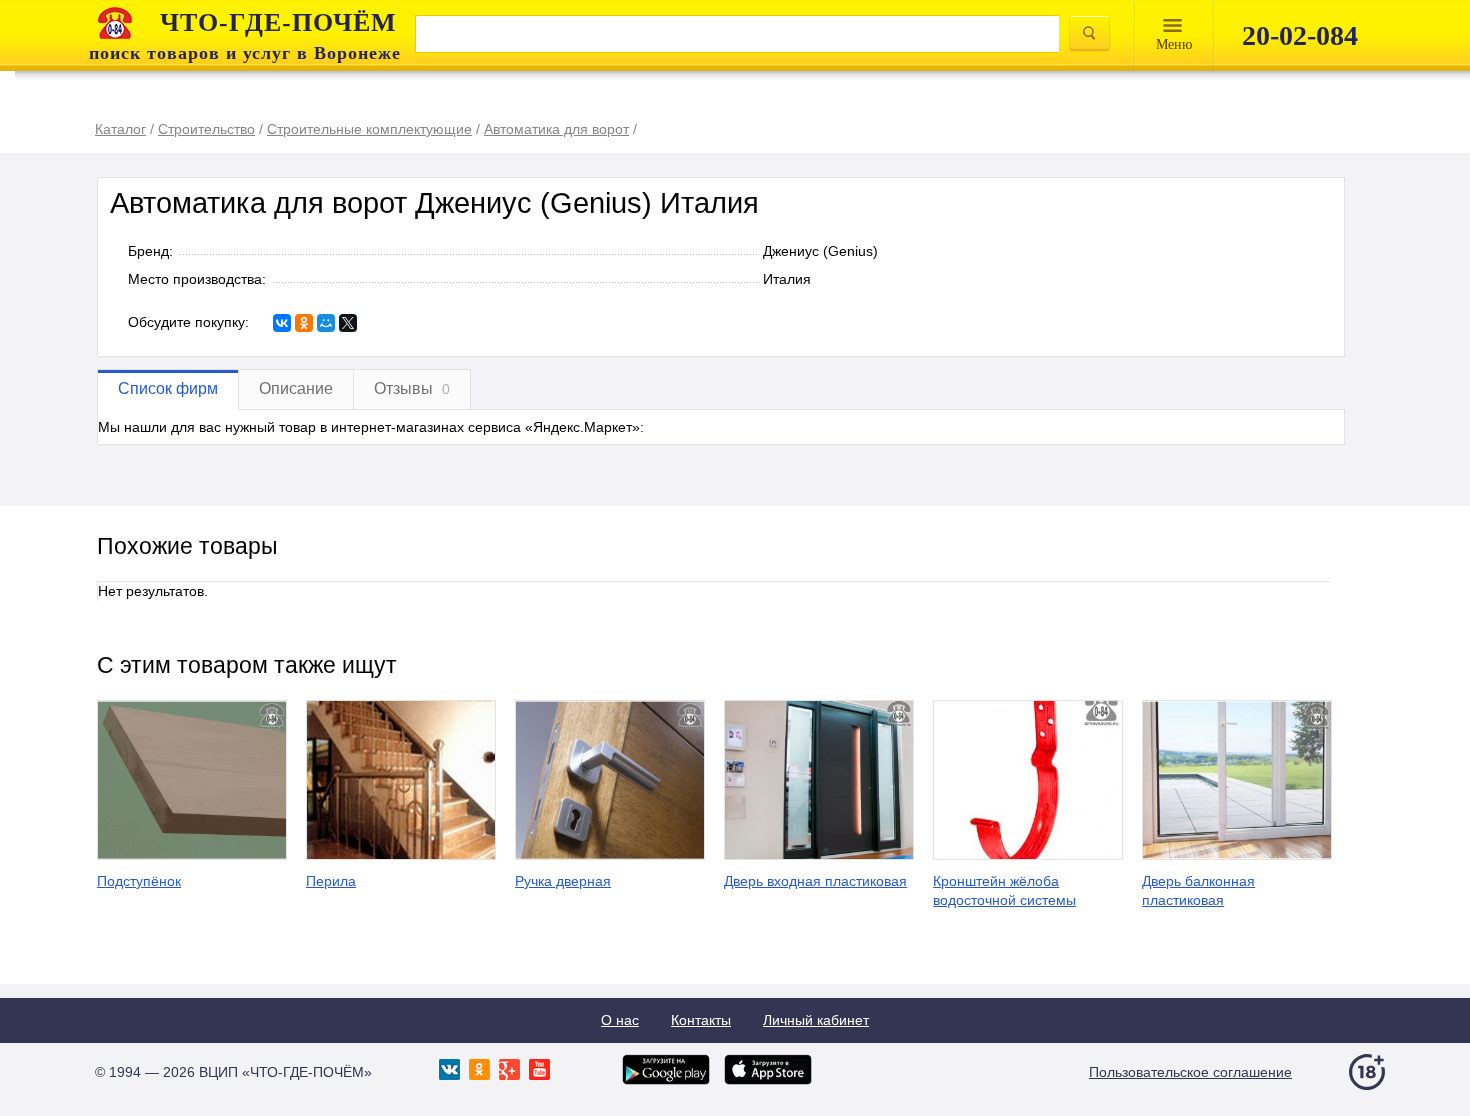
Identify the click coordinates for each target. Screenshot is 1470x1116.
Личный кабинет (816, 1020)
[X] (348, 323)
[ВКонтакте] (282, 323)
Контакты (701, 1020)
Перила (331, 881)
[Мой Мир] (326, 323)
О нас (620, 1020)
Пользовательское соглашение (1190, 1072)
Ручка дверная (563, 881)
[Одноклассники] (304, 323)
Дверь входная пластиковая (815, 881)
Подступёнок (139, 881)
